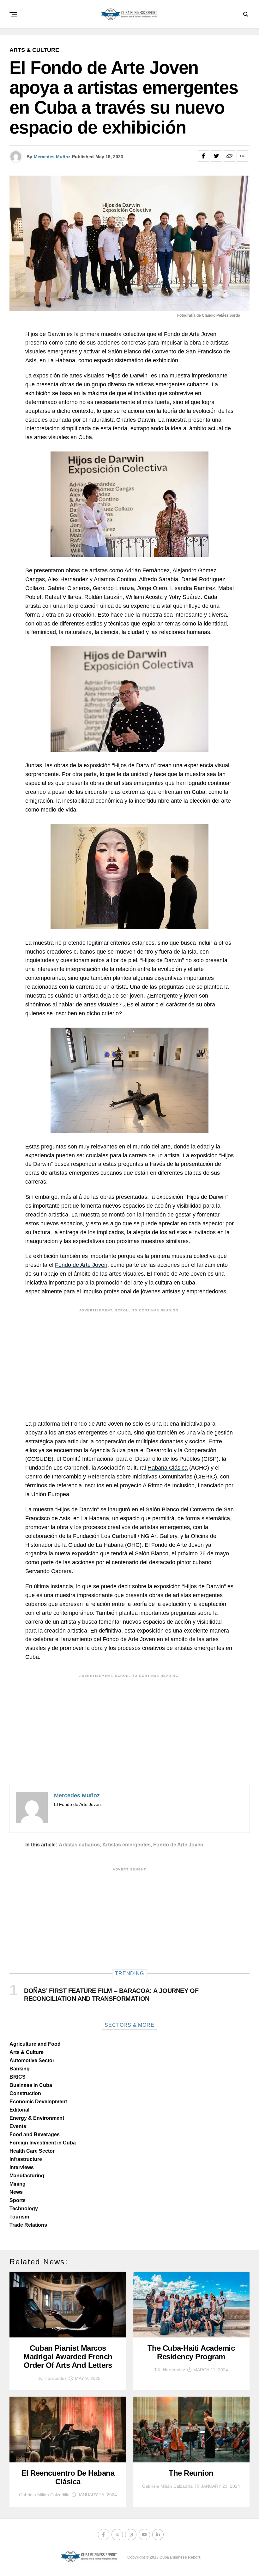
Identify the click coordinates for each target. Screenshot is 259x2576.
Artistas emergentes (126, 1845)
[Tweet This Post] (216, 156)
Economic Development (38, 2102)
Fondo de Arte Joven (190, 334)
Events (18, 2126)
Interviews (22, 2167)
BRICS (18, 2077)
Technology (24, 2209)
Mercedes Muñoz (52, 157)
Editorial (19, 2110)
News (16, 2192)
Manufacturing (27, 2176)
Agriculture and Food (35, 2044)
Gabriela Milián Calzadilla (44, 2495)
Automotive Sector (32, 2060)
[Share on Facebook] (203, 156)
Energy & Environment (37, 2118)
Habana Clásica (168, 1468)
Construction (25, 2093)
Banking (20, 2069)
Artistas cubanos (79, 1845)
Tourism (19, 2217)
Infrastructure (26, 2159)
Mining (18, 2184)
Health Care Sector (32, 2151)
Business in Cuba (31, 2085)
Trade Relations (28, 2225)
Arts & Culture (27, 2052)
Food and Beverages (35, 2134)
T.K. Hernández (51, 2378)
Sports (18, 2200)
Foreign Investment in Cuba (43, 2143)
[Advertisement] (129, 1360)
